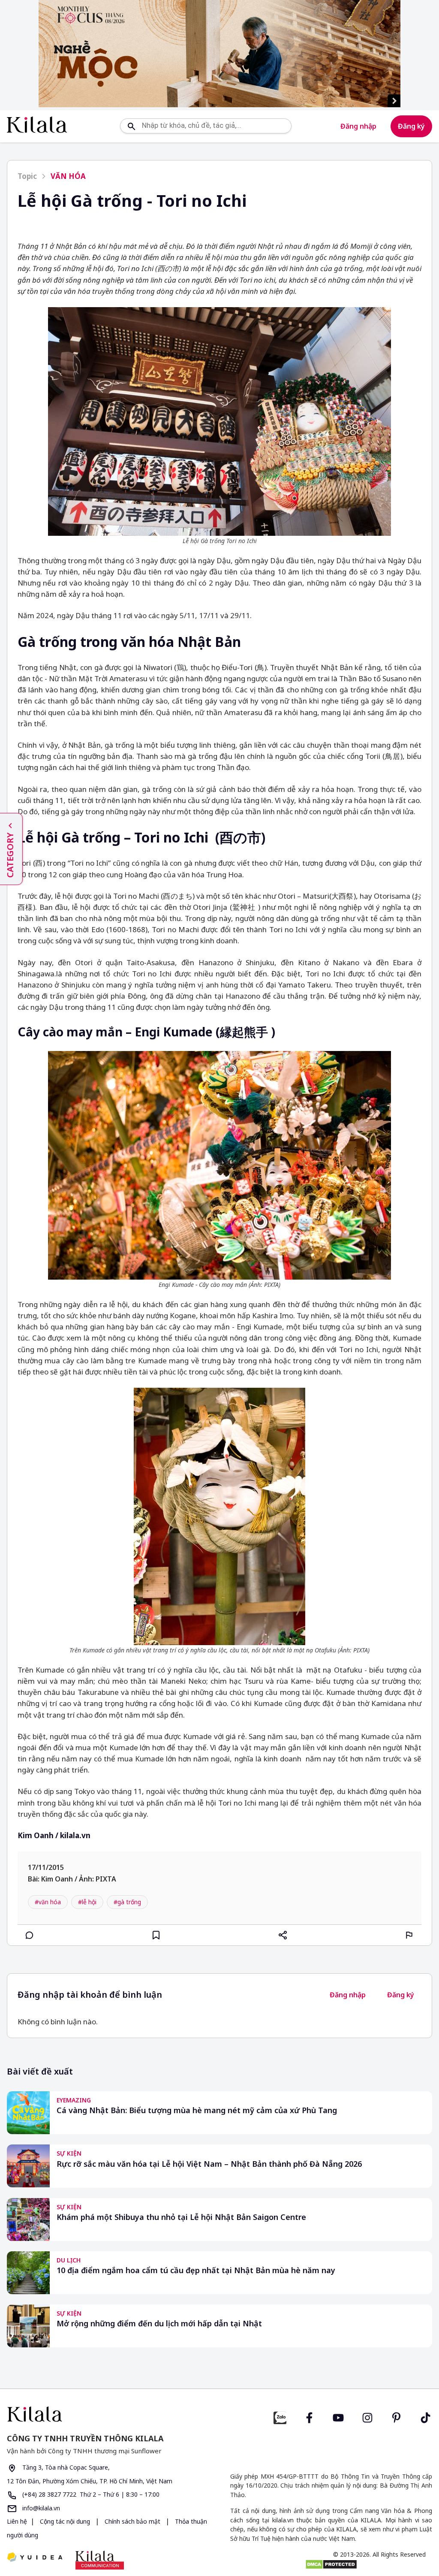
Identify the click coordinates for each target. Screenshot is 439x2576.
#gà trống (127, 1902)
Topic (27, 176)
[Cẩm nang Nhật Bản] (110, 2414)
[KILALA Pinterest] (397, 2417)
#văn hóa (48, 1902)
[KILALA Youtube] (338, 2417)
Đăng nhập (358, 126)
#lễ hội (87, 1902)
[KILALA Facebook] (280, 2417)
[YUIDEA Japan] (35, 2558)
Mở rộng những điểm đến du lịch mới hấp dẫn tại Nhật (159, 2324)
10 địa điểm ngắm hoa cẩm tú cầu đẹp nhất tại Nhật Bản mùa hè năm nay (196, 2270)
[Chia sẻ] (283, 1935)
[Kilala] (37, 125)
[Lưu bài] (156, 1935)
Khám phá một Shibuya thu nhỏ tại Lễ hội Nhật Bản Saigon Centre (181, 2217)
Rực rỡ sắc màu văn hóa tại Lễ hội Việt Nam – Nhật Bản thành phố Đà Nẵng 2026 (209, 2164)
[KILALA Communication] (100, 2560)
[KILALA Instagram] (367, 2417)
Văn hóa (68, 176)
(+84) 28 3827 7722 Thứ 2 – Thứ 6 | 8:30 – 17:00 (90, 2494)
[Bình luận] (30, 1935)
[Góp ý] (409, 1935)
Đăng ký (411, 126)
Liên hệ (17, 2521)
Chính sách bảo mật (132, 2521)
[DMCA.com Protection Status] (331, 2564)
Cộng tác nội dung (65, 2521)
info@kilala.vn (40, 2508)
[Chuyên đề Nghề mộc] (219, 54)
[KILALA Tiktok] (426, 2417)
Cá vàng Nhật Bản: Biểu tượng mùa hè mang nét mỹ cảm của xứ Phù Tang (197, 2110)
